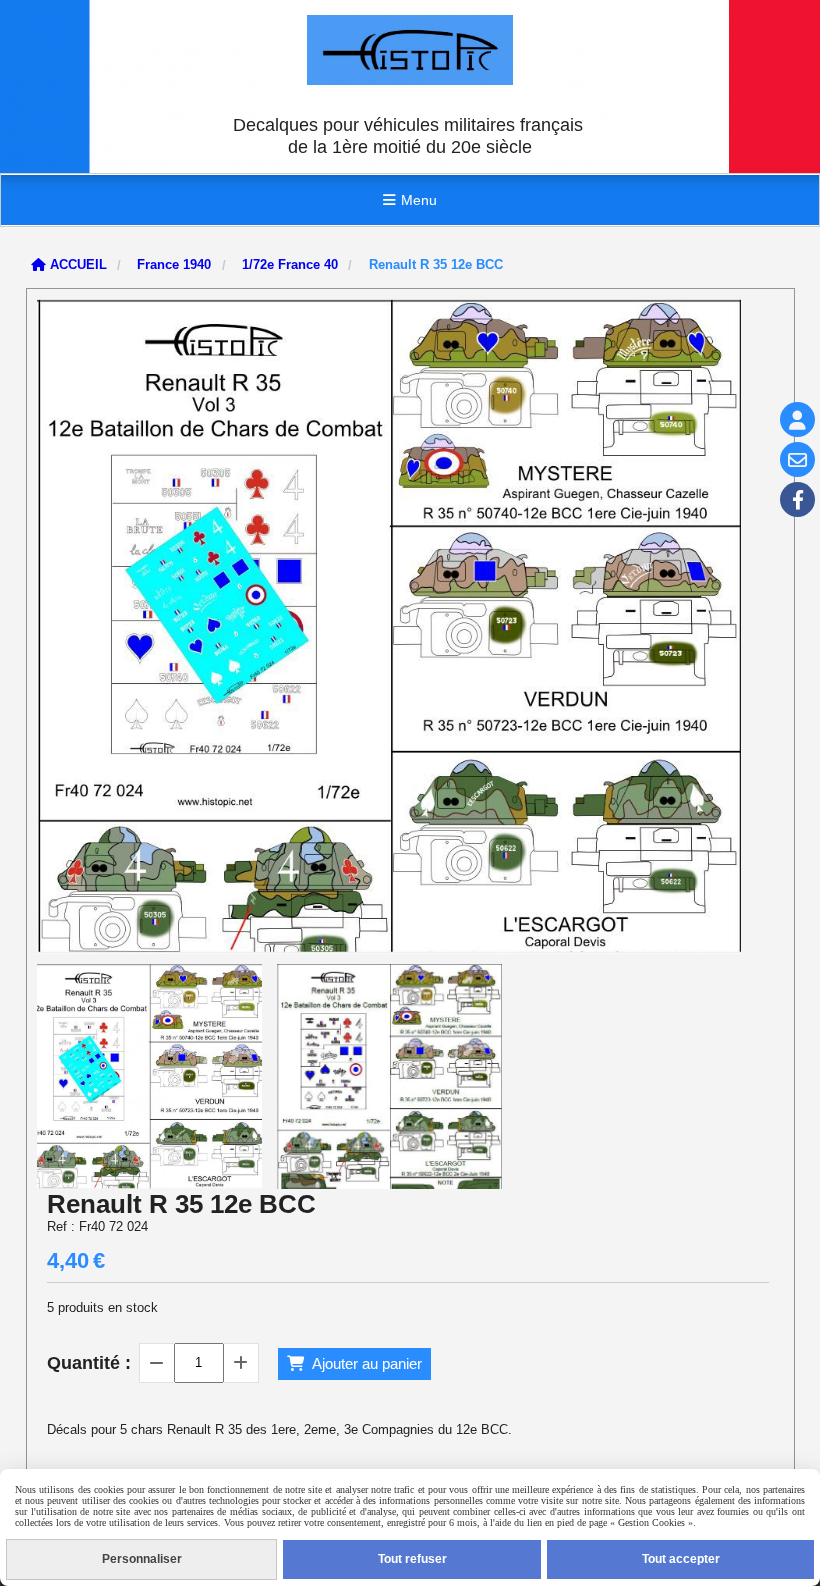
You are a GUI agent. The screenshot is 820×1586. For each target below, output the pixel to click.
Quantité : (89, 1363)
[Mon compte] (797, 419)
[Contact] (797, 459)
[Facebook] (797, 499)
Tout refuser (412, 1559)
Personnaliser (142, 1559)
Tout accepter (681, 1559)
